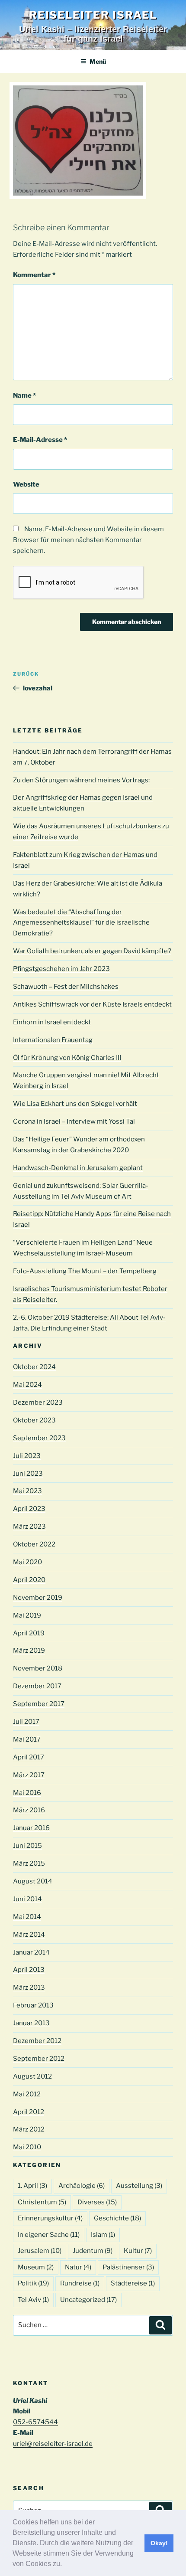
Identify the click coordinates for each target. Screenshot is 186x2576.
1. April (32, 2186)
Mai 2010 (27, 2147)
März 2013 (29, 1988)
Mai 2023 (27, 1491)
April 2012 (29, 2112)
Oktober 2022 (34, 1544)
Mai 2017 (27, 1739)
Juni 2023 (28, 1474)
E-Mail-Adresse (40, 440)
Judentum (93, 2251)
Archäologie (82, 2186)
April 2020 (29, 1580)
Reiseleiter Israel (93, 15)
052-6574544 (35, 2422)
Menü (98, 61)
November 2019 (38, 1598)
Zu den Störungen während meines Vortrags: (81, 780)
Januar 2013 (31, 2023)
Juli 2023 (27, 1456)
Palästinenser (128, 2267)
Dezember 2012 (37, 2041)
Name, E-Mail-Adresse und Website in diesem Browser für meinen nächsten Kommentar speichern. (88, 540)
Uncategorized (88, 2300)
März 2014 (29, 1935)
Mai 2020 (27, 1562)
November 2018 (38, 1668)
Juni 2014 (27, 1899)
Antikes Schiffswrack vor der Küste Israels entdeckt (92, 1004)
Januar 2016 (31, 1828)
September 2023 (39, 1438)
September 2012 (39, 2059)
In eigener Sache (49, 2235)
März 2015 (29, 1863)
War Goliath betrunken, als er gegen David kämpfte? (92, 951)
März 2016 (29, 1810)
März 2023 (29, 1527)
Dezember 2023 (38, 1402)
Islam (103, 2235)
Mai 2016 (27, 1793)
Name (24, 396)
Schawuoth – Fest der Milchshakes (66, 987)
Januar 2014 (31, 1952)
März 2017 (29, 1775)
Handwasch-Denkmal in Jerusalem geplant (78, 1168)
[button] (65, 2565)
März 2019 (29, 1651)
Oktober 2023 (34, 1420)
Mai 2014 (27, 1917)
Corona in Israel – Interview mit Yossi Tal (74, 1121)
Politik (33, 2283)
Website (26, 484)
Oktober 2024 (34, 1367)
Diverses (97, 2202)
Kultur (138, 2251)
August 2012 (32, 2076)
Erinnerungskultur (50, 2218)
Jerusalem (40, 2251)
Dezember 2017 (37, 1686)
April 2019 (29, 1633)
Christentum (42, 2202)
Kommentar (34, 275)
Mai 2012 (27, 2094)
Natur (78, 2267)
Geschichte (117, 2218)
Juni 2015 (27, 1846)
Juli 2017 (26, 1722)
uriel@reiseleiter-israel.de (53, 2444)
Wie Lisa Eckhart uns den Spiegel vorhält (75, 1104)
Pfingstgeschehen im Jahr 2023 (61, 969)
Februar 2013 (33, 2005)
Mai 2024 (27, 1385)
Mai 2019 (27, 1615)
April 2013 (29, 1970)
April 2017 (29, 1757)
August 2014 (33, 1881)
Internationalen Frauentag (53, 1040)
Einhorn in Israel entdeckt (52, 1022)
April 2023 (29, 1509)
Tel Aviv (33, 2300)
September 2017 (39, 1704)
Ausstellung (139, 2186)
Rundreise (80, 2283)
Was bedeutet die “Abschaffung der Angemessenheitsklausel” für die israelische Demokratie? (81, 923)
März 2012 (29, 2129)
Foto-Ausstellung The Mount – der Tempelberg (85, 1271)
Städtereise (133, 2283)
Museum (36, 2267)
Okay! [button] (159, 2543)
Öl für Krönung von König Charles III (67, 1058)
